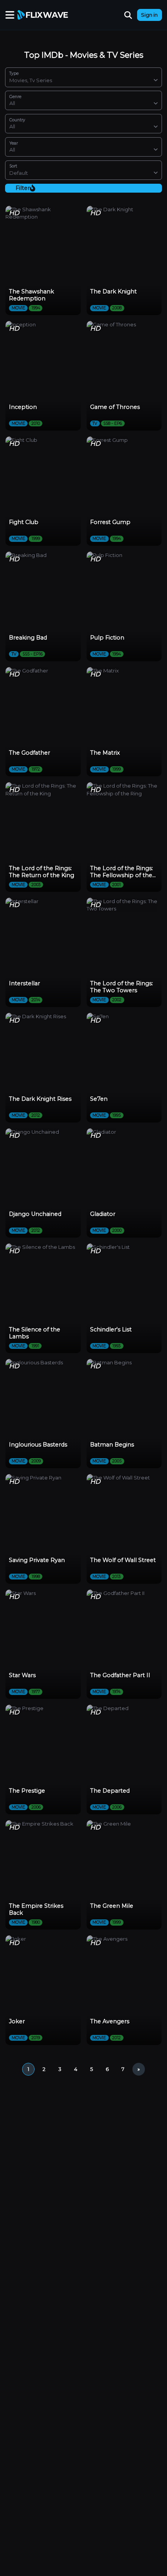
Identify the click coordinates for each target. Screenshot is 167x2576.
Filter (23, 188)
